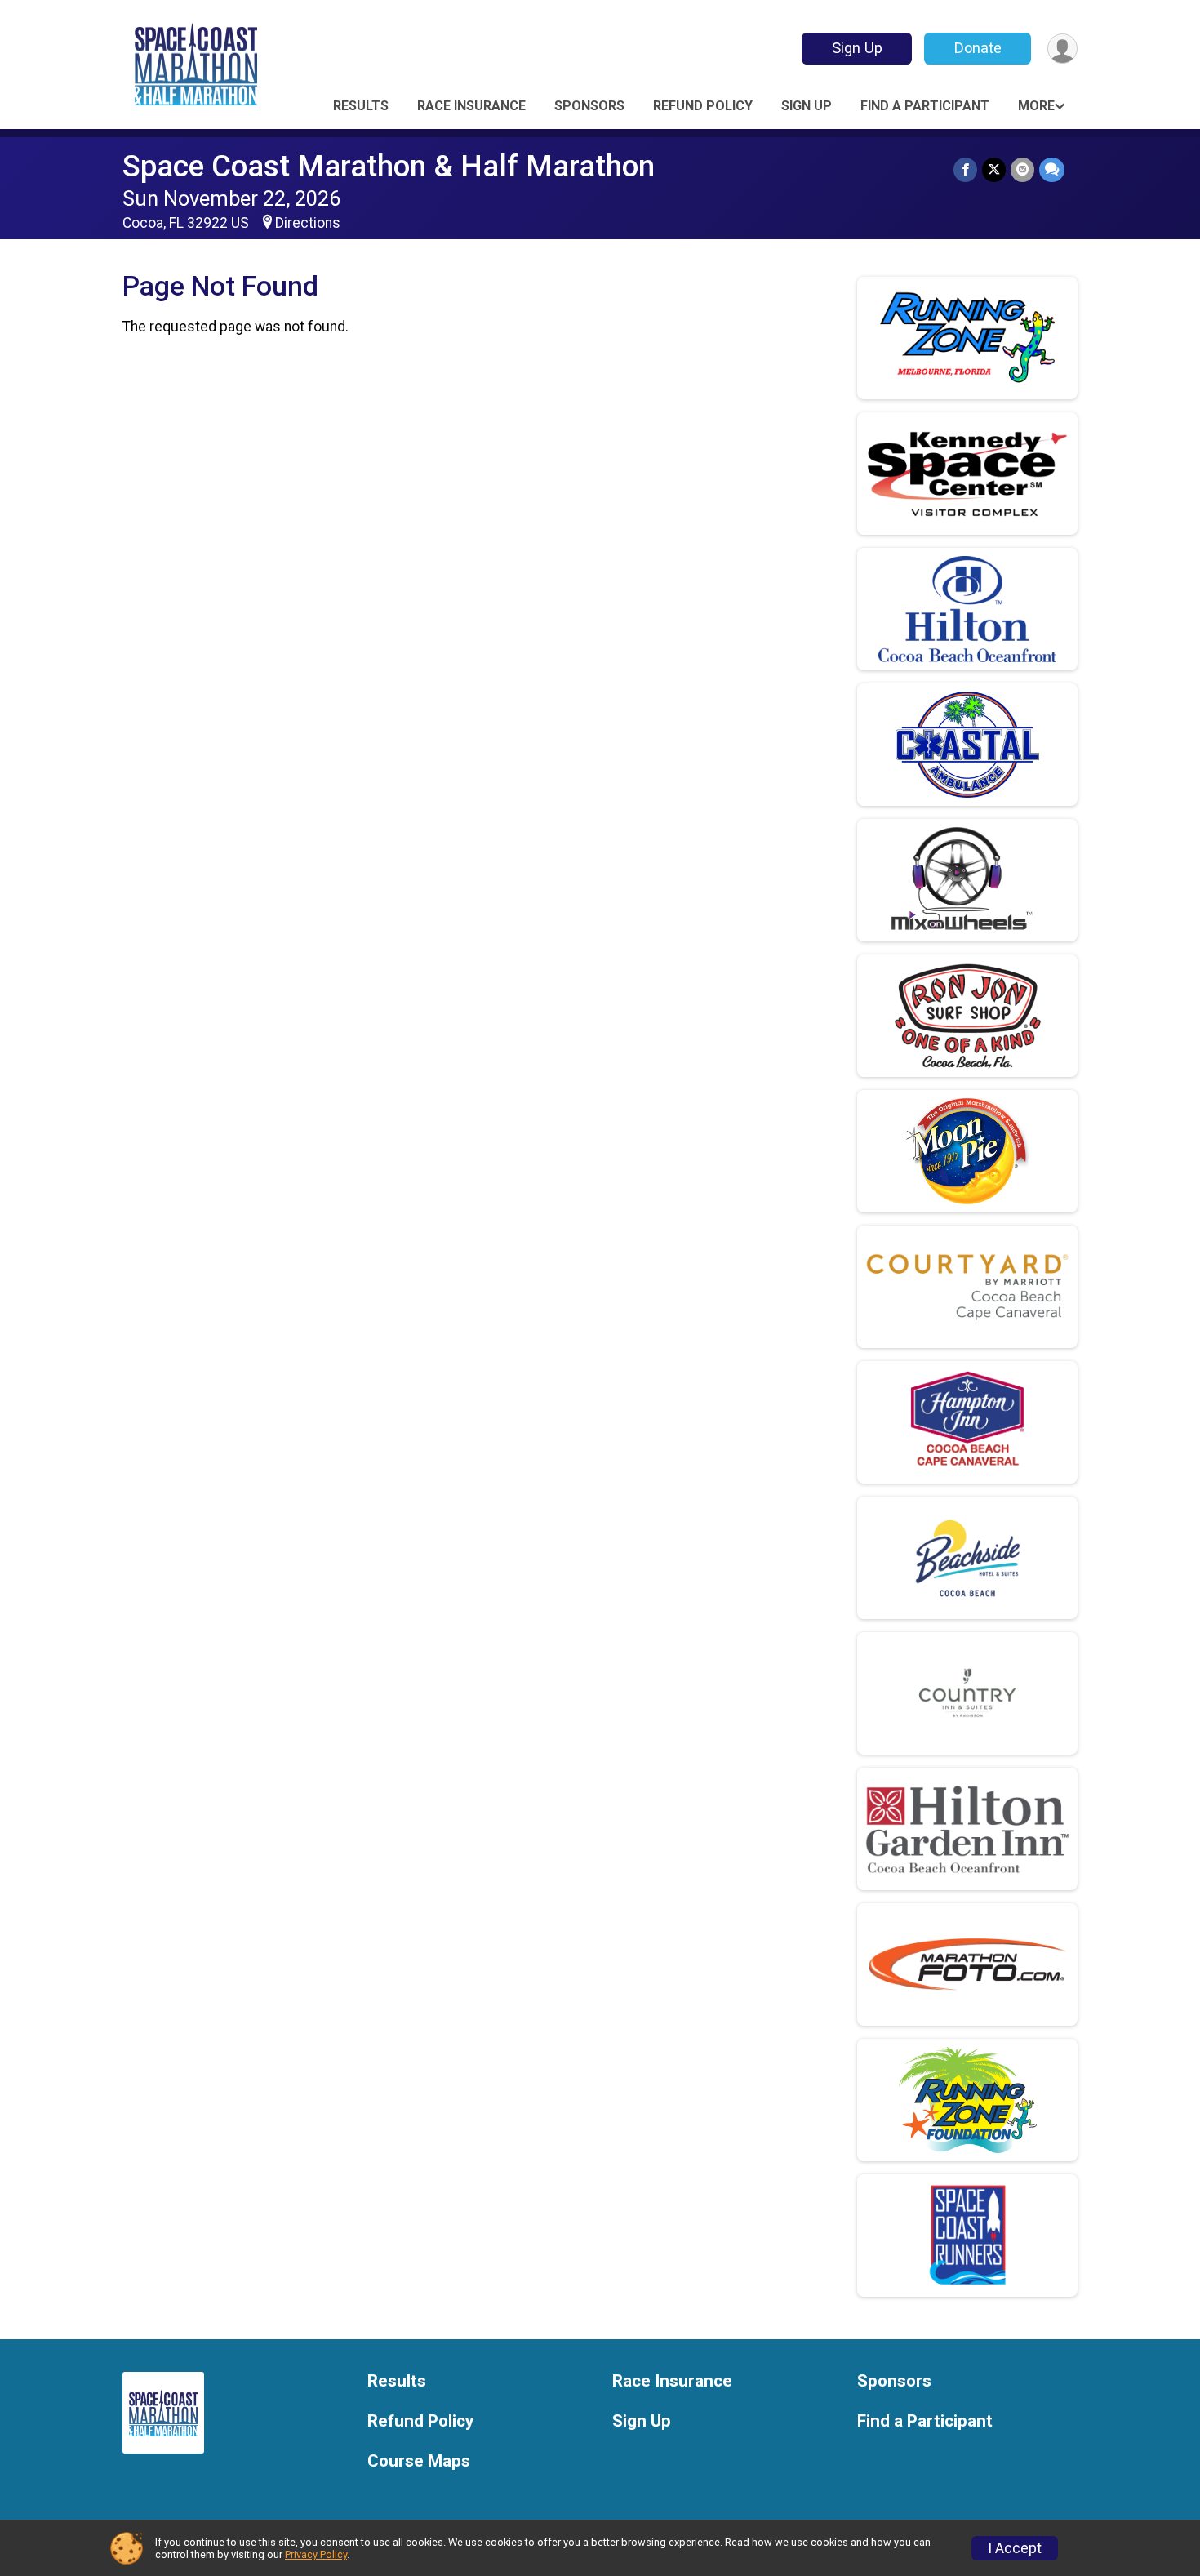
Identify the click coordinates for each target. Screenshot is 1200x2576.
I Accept (1015, 2548)
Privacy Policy (316, 2554)
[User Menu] (1062, 49)
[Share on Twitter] (994, 169)
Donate (978, 48)
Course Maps (419, 2461)
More (1036, 106)
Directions (308, 223)
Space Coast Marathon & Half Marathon (389, 166)
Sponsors (589, 106)
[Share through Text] (1052, 169)
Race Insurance (471, 106)
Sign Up (857, 48)
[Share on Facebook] (965, 169)
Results (361, 106)
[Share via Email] (1022, 169)
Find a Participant (925, 106)
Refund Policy (703, 106)
